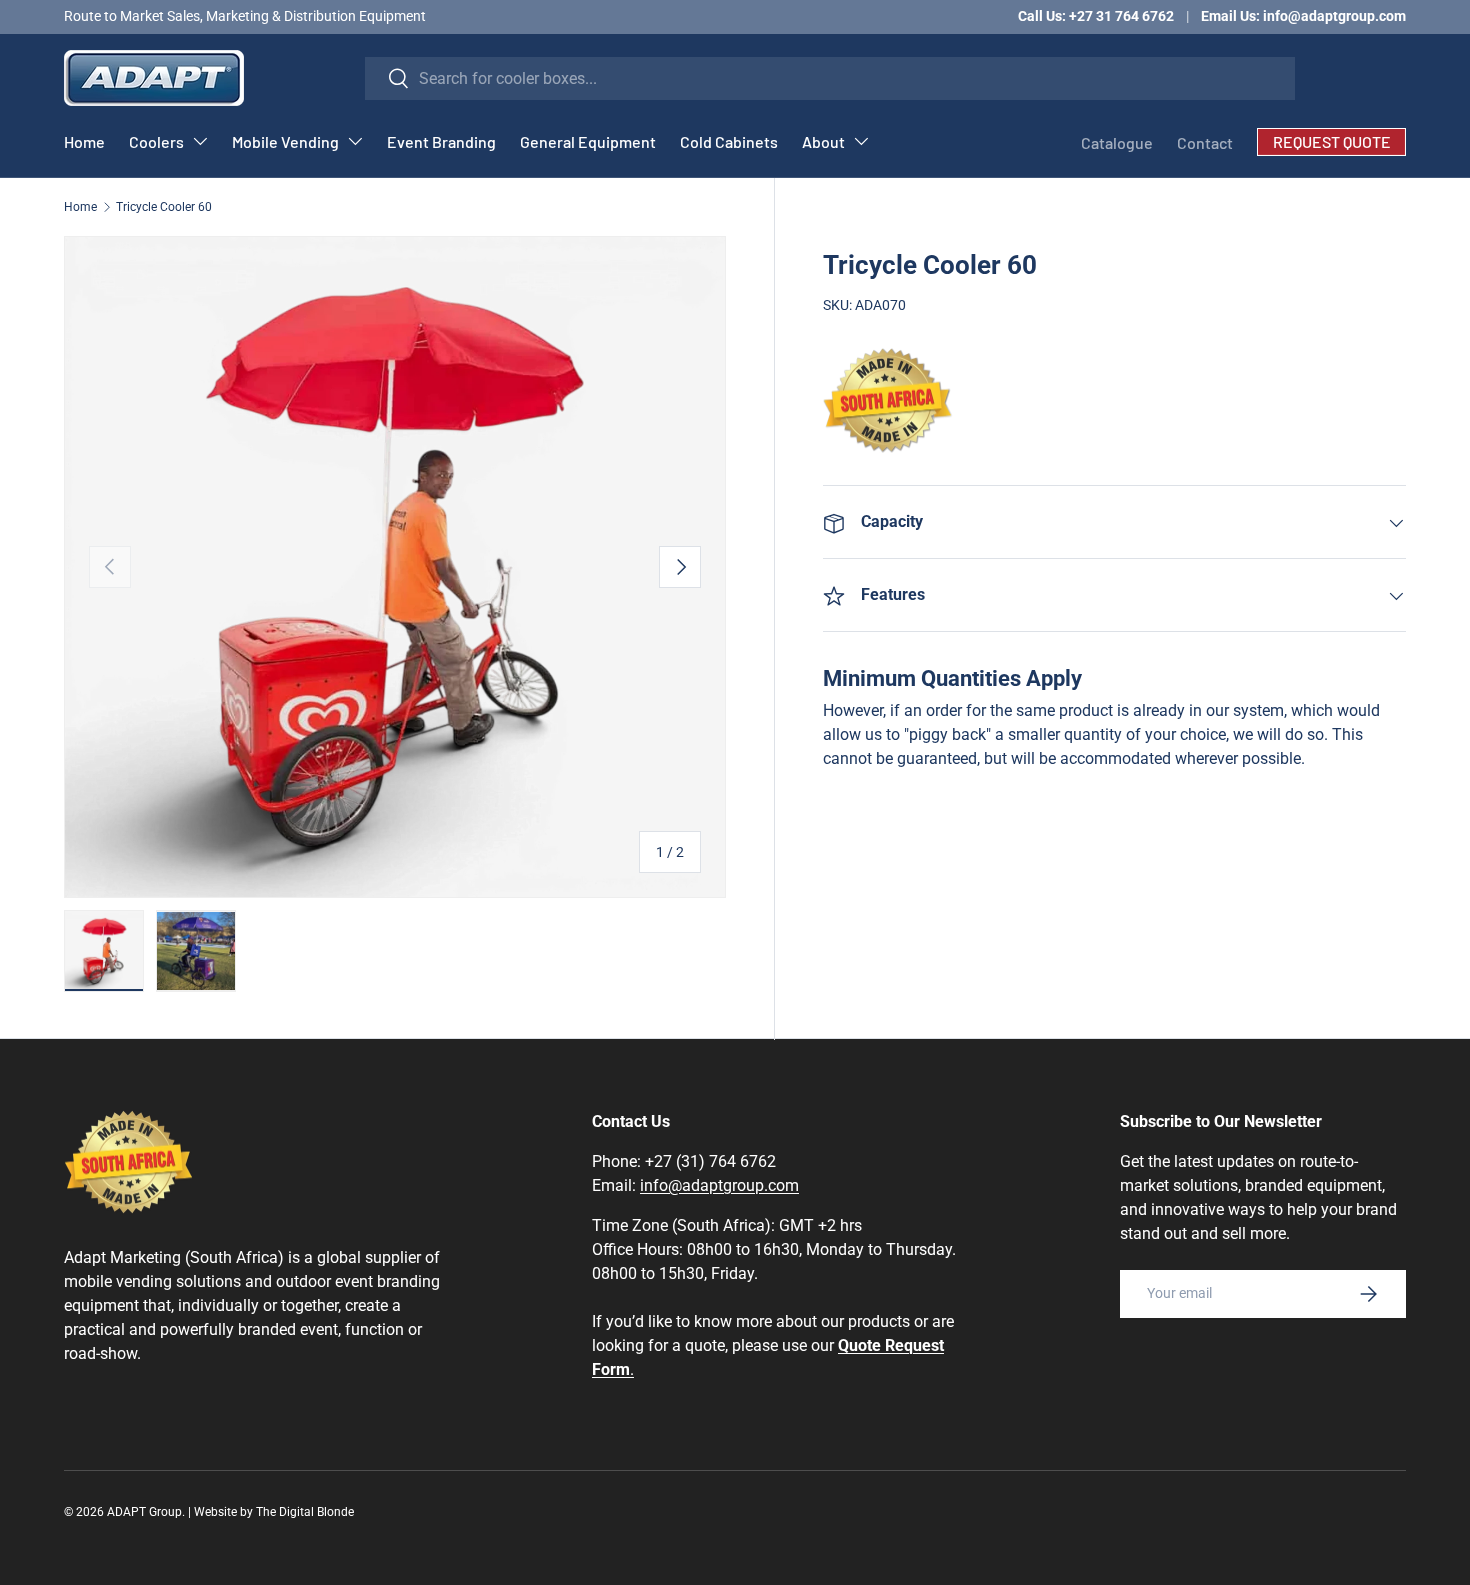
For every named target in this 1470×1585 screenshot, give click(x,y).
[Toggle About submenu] (861, 141)
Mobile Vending (285, 141)
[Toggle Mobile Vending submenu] (355, 141)
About (823, 141)
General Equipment (588, 141)
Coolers (156, 141)
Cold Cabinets (729, 141)
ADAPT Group (144, 1512)
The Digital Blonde (305, 1512)
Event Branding (441, 141)
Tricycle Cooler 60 (164, 207)
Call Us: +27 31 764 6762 (1096, 16)
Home (84, 141)
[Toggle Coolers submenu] (200, 141)
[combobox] (830, 78)
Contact (1205, 142)
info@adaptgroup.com (719, 1185)
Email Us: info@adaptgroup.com (1303, 16)
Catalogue (1117, 142)
